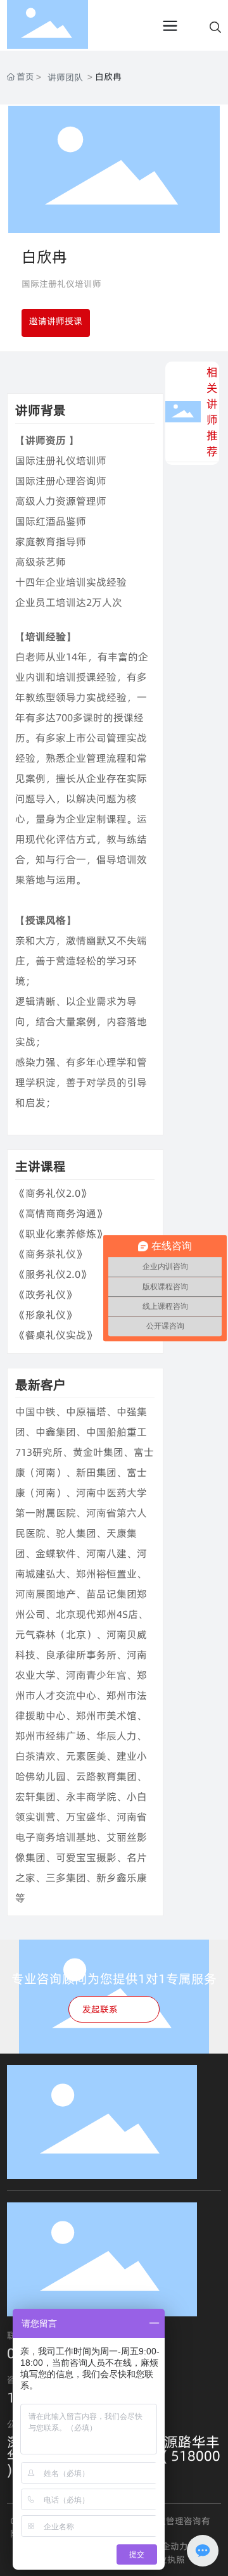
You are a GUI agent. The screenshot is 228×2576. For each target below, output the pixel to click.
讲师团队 (65, 77)
